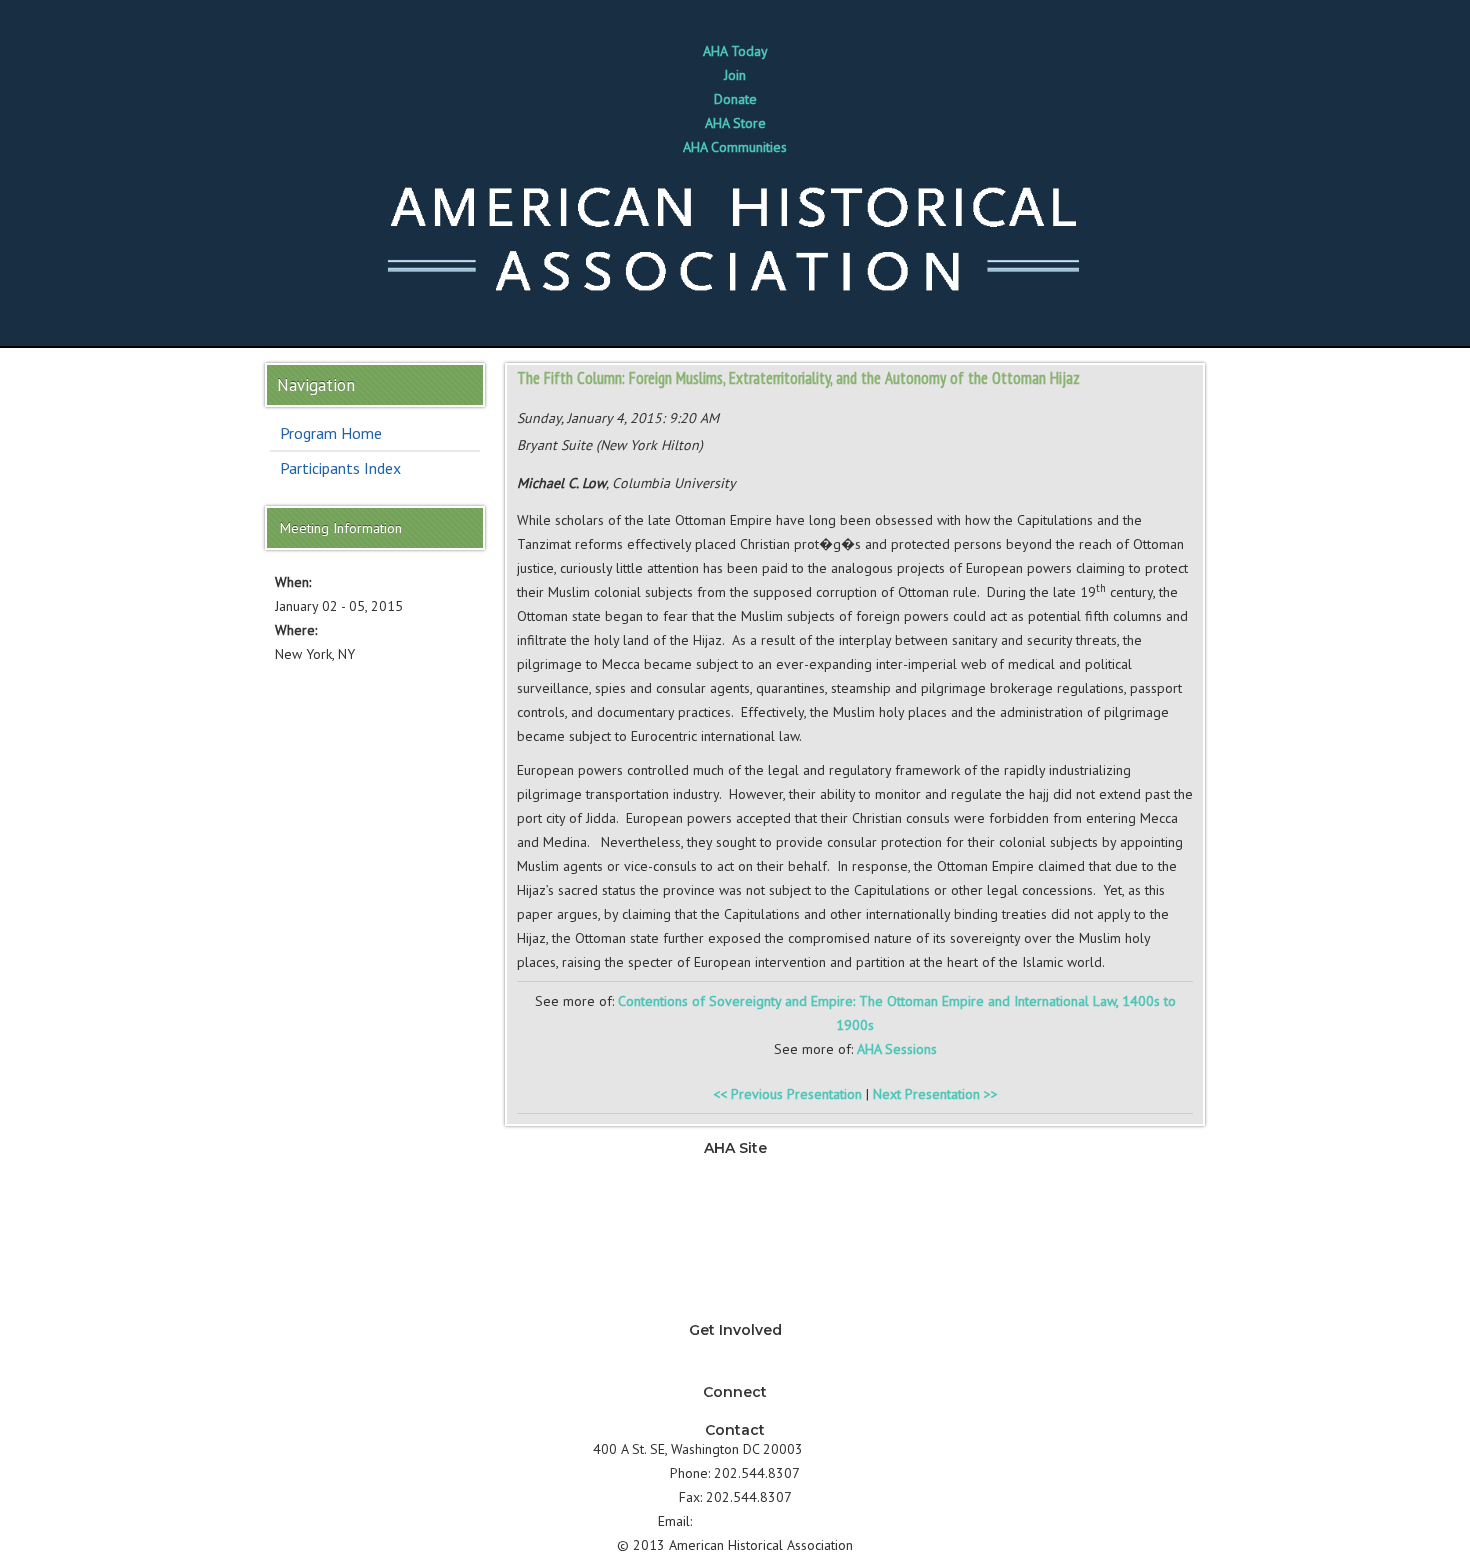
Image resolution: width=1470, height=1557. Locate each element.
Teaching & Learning (735, 1191)
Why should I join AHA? (735, 1349)
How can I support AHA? (735, 1373)
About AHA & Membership (735, 1311)
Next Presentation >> (935, 1094)
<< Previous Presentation (787, 1094)
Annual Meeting (735, 1263)
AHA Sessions (897, 1049)
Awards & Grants (735, 1287)
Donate (735, 99)
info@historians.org (754, 1521)
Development (735, 1239)
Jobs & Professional (735, 1215)
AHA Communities (735, 147)
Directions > (842, 1449)
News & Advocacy (735, 1167)
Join (735, 75)
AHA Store (735, 123)
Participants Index (340, 468)
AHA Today (735, 51)
